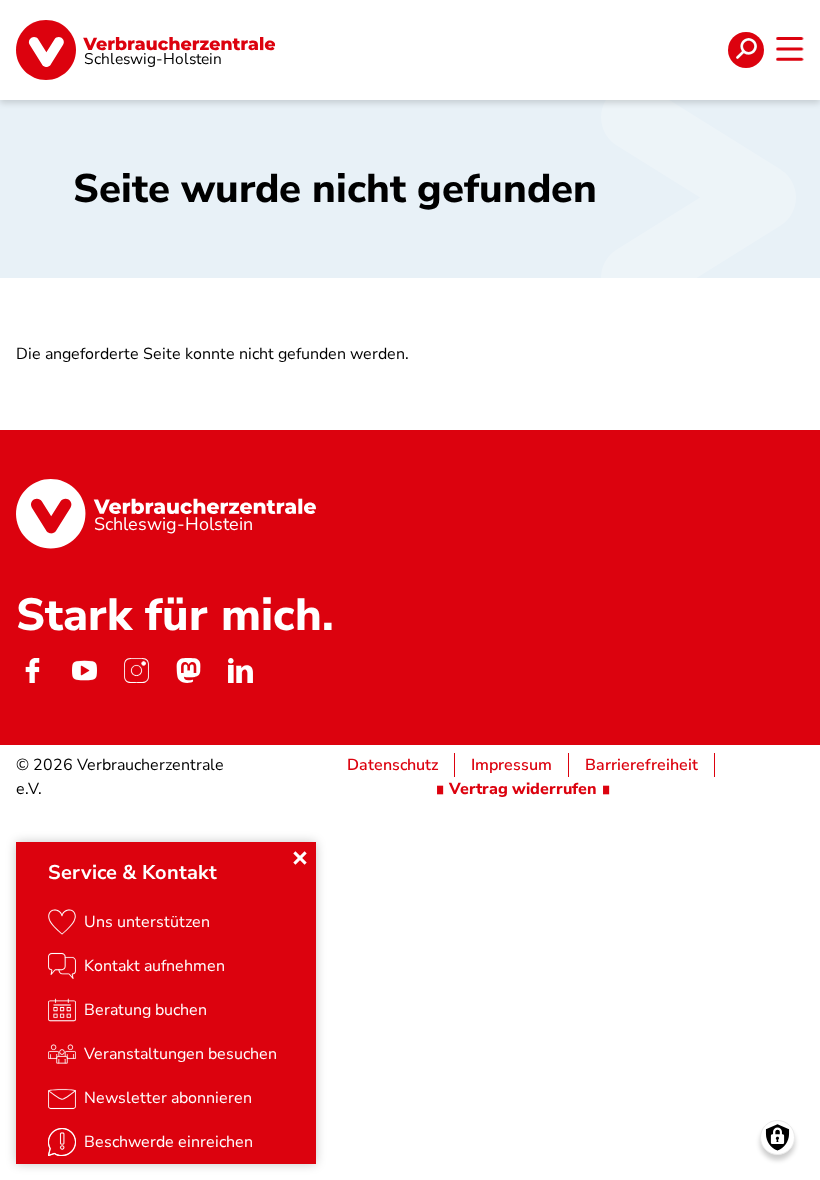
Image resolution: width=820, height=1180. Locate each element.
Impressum (511, 765)
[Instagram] (136, 671)
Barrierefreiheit (641, 765)
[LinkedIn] (240, 671)
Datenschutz (392, 765)
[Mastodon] (188, 671)
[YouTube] (84, 671)
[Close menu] (300, 858)
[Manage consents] (777, 1137)
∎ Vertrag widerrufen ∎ (523, 789)
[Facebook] (32, 671)
